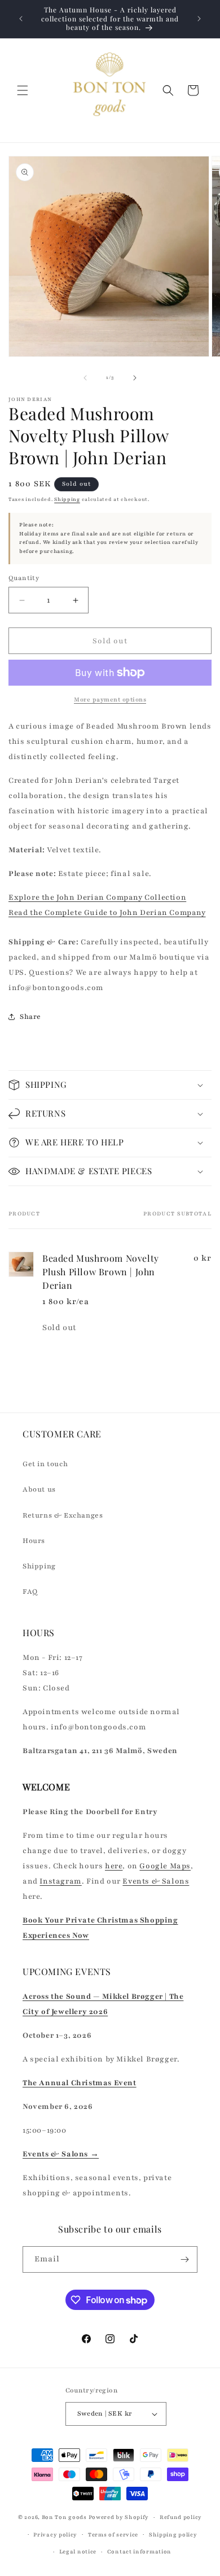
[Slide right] (135, 378)
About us (39, 1489)
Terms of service (113, 2534)
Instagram (60, 1881)
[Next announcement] (199, 19)
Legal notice (78, 2551)
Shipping (67, 499)
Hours (34, 1541)
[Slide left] (85, 378)
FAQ (30, 1592)
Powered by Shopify (119, 2517)
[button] (23, 90)
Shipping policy (173, 2534)
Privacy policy (55, 2534)
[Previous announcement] (21, 19)
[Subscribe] (184, 2259)
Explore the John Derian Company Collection (97, 897)
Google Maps (165, 1866)
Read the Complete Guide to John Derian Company (107, 913)
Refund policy (181, 2517)
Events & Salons (156, 1881)
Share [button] (30, 1017)
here (114, 1866)
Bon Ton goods (64, 2517)
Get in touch (45, 1464)
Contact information (139, 2551)
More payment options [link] (110, 699)
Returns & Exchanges (63, 1515)
